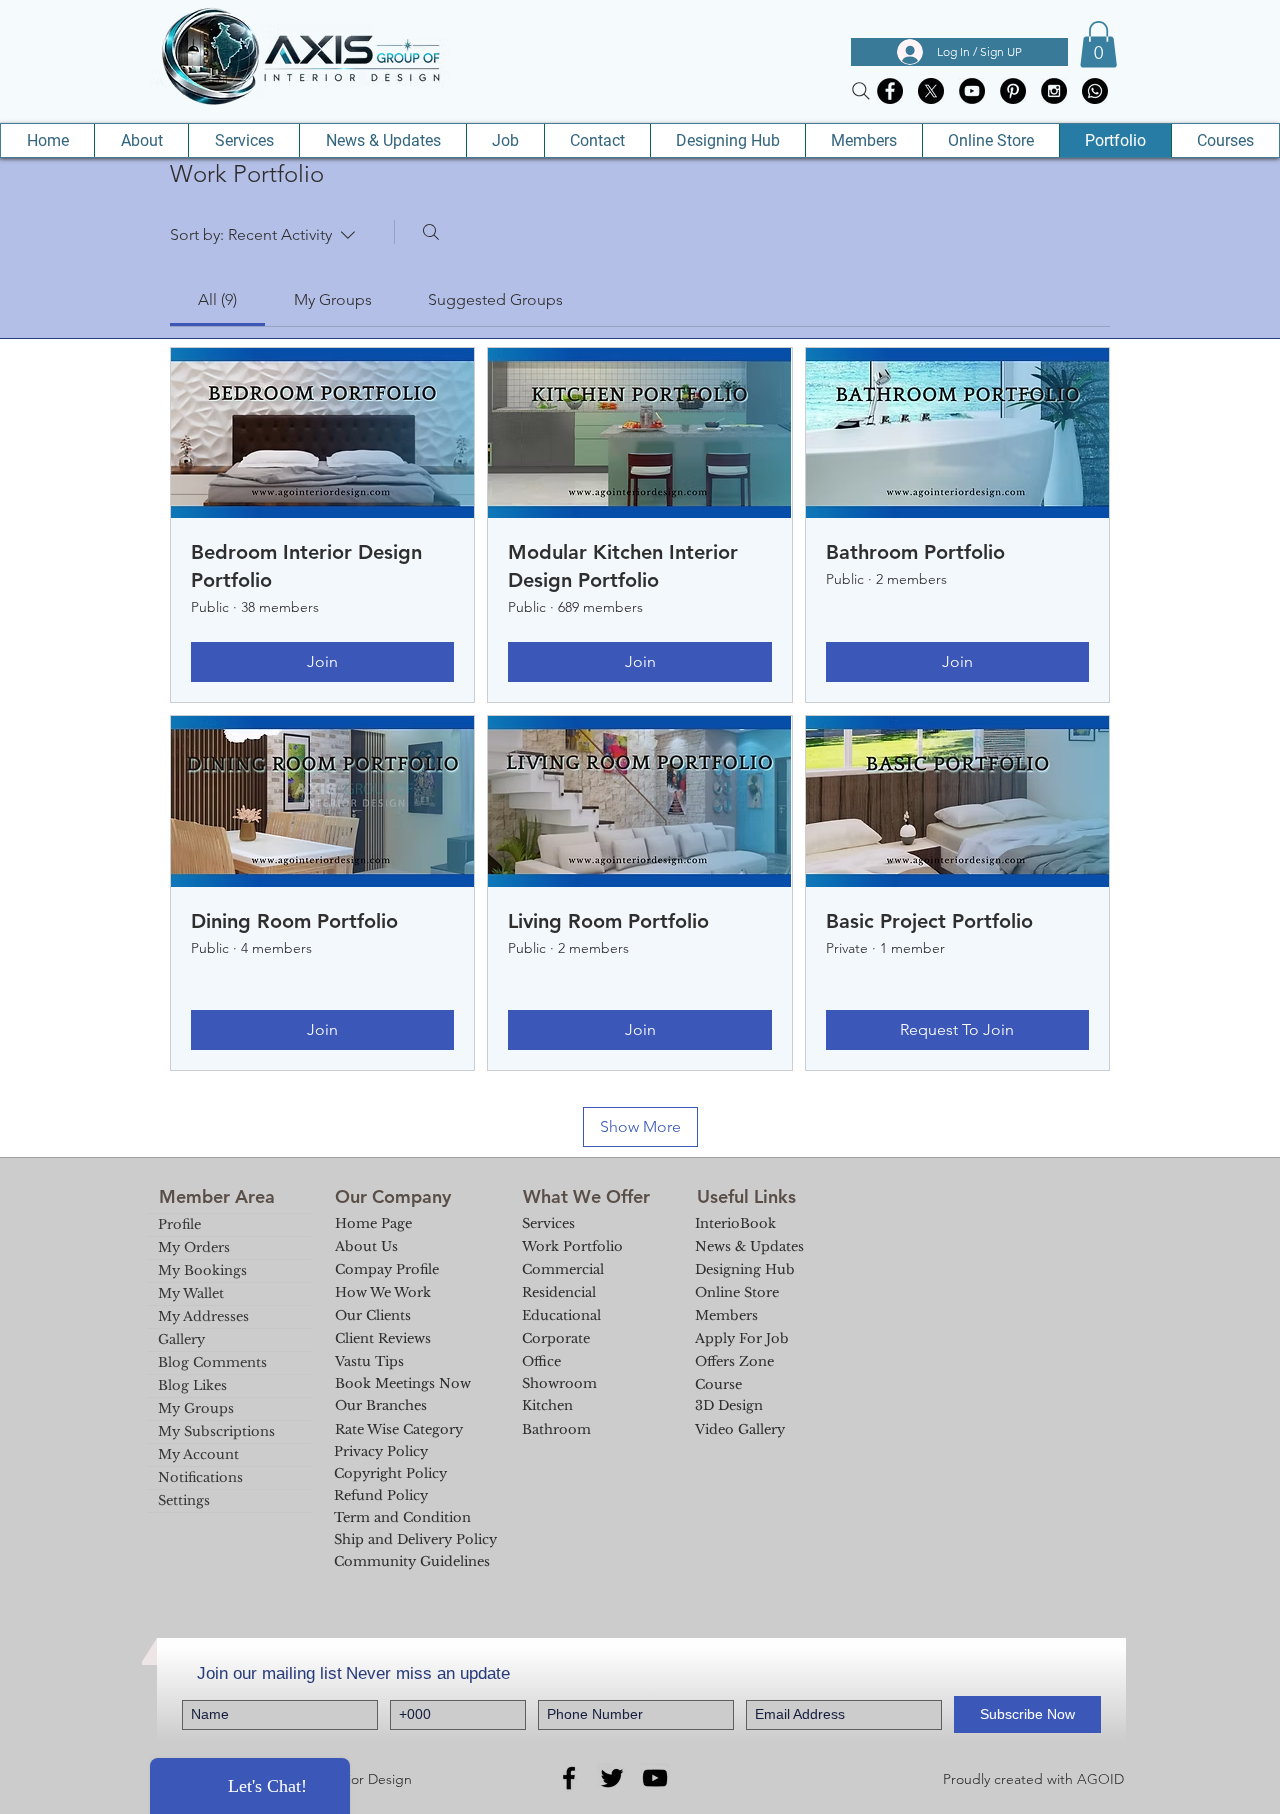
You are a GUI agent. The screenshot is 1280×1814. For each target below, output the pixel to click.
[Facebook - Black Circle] (890, 91)
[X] (931, 91)
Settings (184, 1500)
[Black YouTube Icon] (655, 1778)
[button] (1098, 44)
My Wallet (191, 1293)
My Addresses (203, 1316)
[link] (217, 299)
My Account (198, 1454)
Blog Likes (192, 1385)
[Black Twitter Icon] (612, 1778)
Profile (179, 1224)
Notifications (200, 1477)
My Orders (194, 1247)
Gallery (181, 1339)
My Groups (196, 1408)
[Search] (861, 91)
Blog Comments (212, 1362)
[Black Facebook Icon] (569, 1778)
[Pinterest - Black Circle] (1013, 91)
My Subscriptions (216, 1431)
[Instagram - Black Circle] (1054, 91)
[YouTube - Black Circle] (972, 91)
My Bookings (202, 1270)
